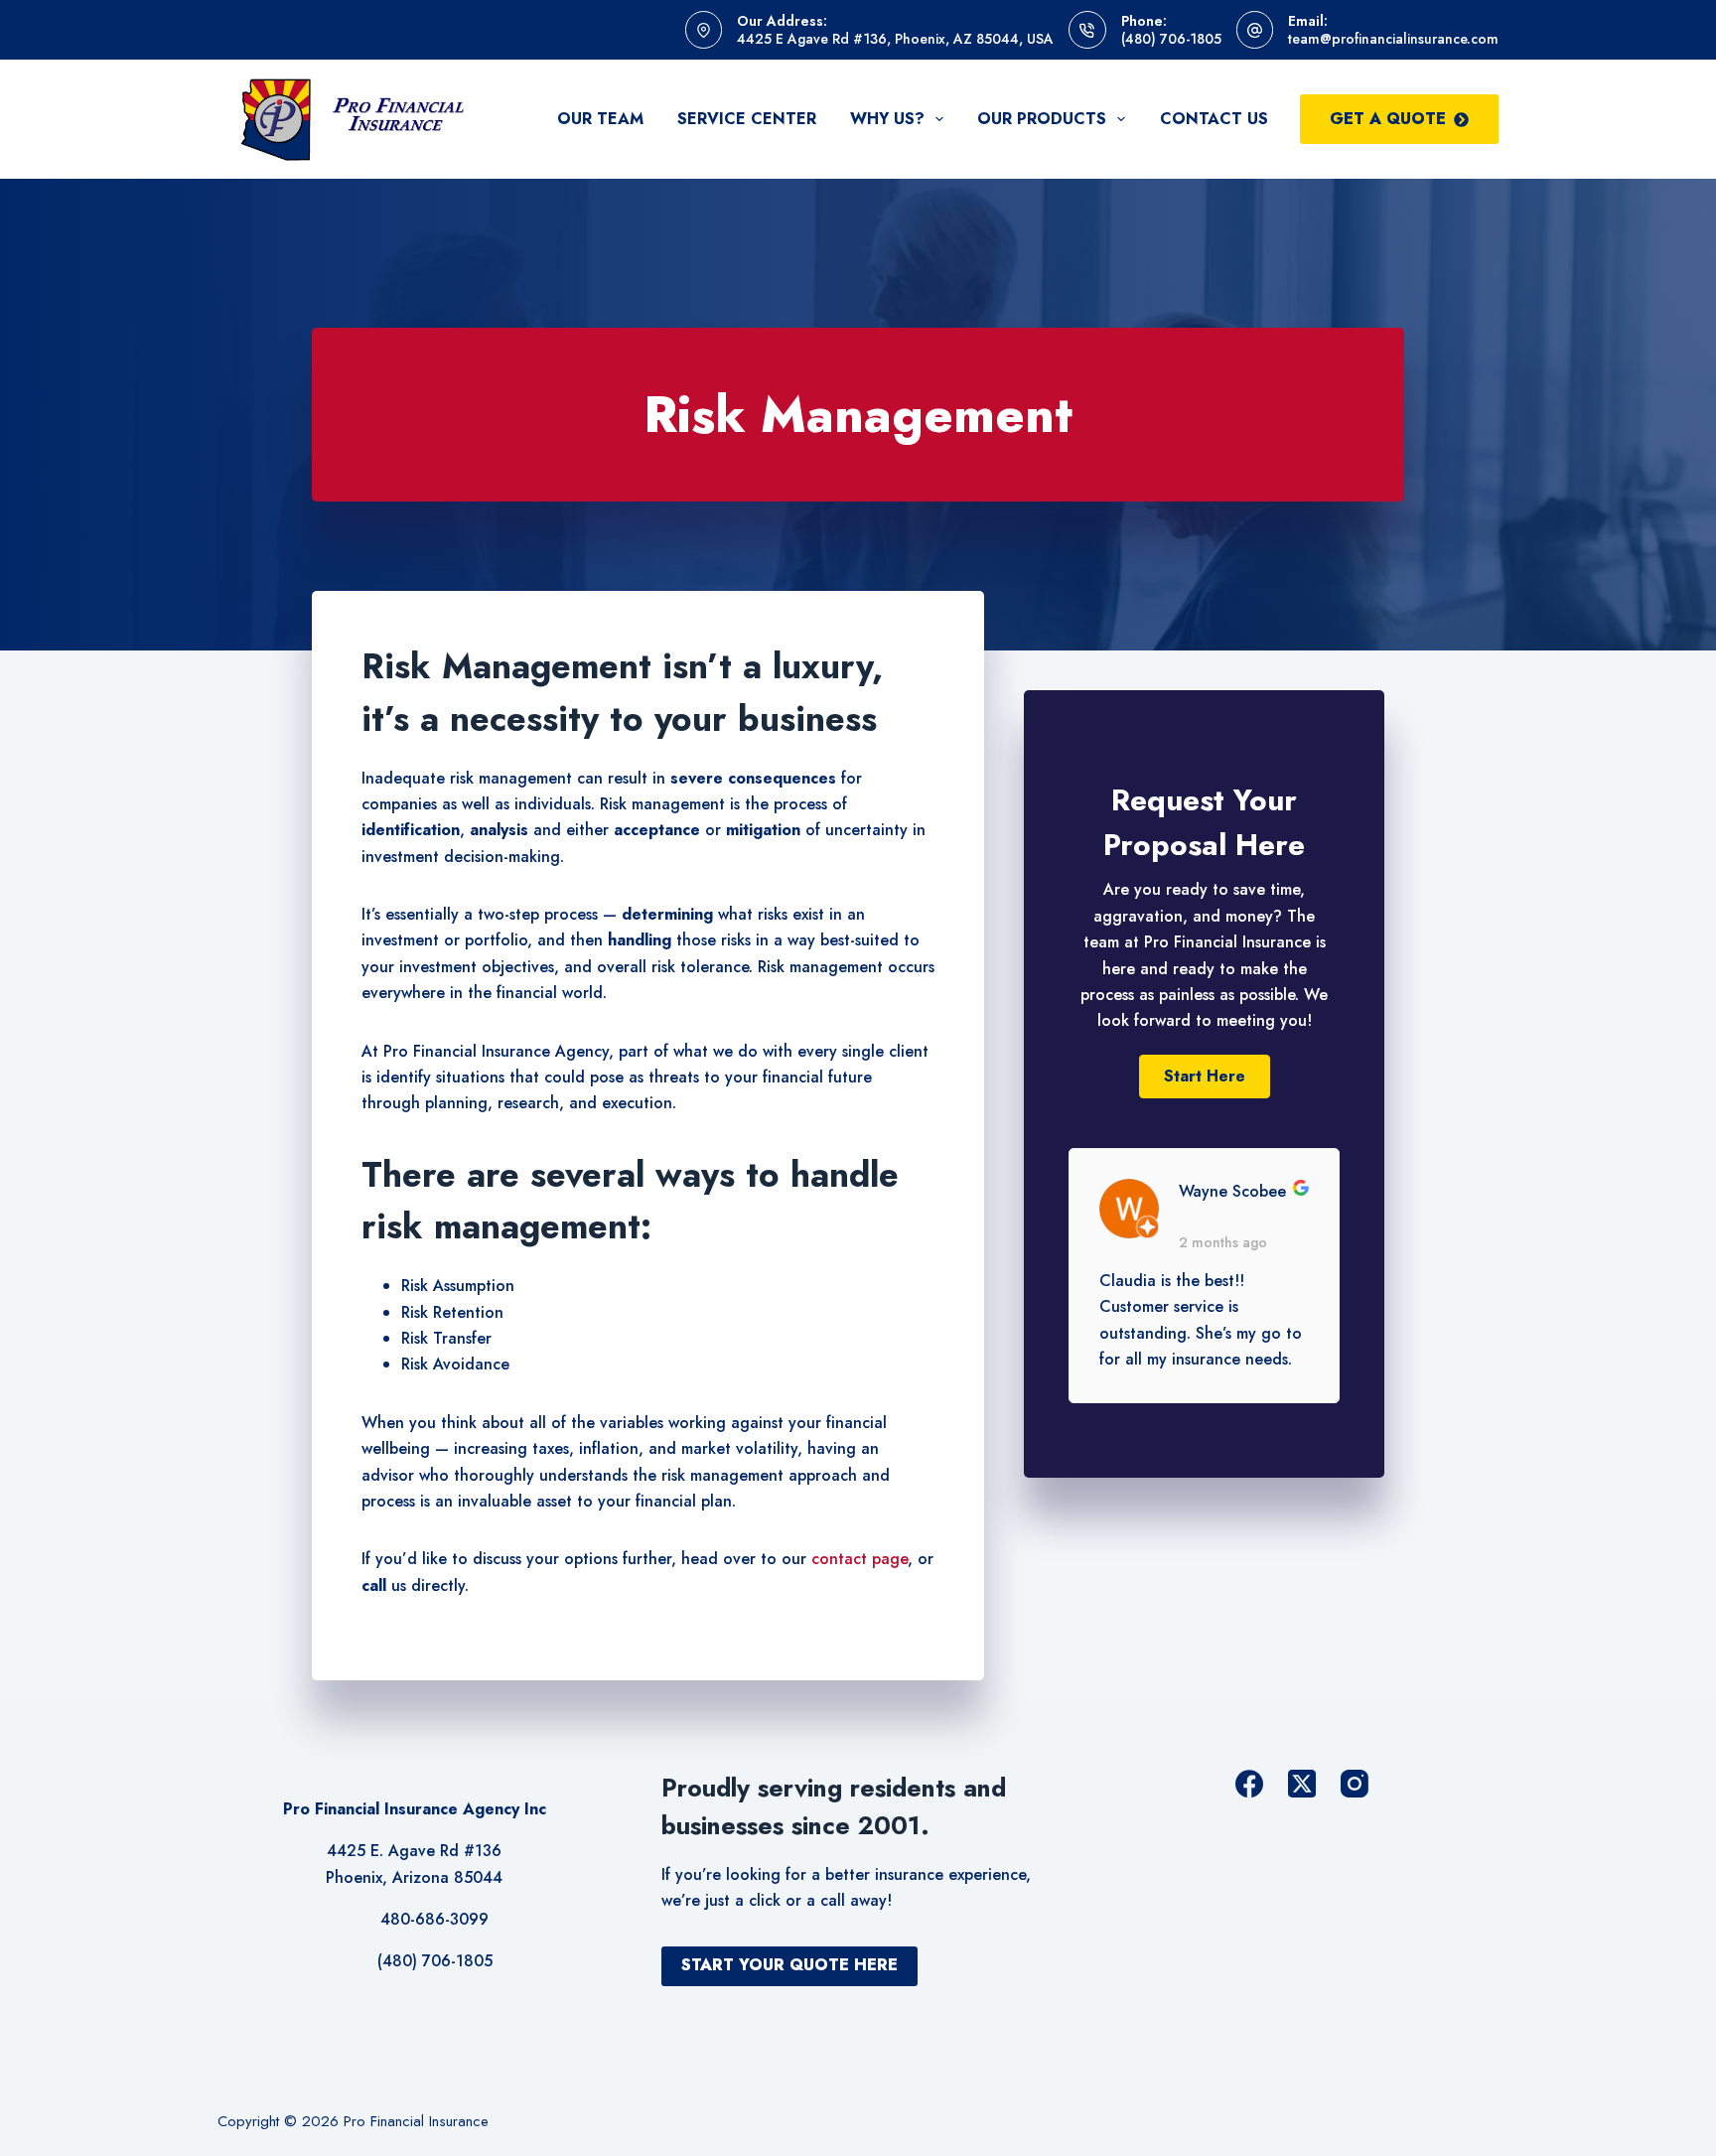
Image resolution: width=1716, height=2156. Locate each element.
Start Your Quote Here (789, 1965)
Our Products (1042, 119)
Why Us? (887, 119)
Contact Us (1214, 119)
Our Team (600, 119)
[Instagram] (1355, 1784)
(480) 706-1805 (1171, 39)
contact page (859, 1559)
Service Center (747, 119)
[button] (1205, 1077)
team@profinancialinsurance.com (1393, 39)
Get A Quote (1388, 119)
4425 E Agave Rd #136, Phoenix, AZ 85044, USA (895, 39)
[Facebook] (1249, 1784)
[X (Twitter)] (1302, 1784)
